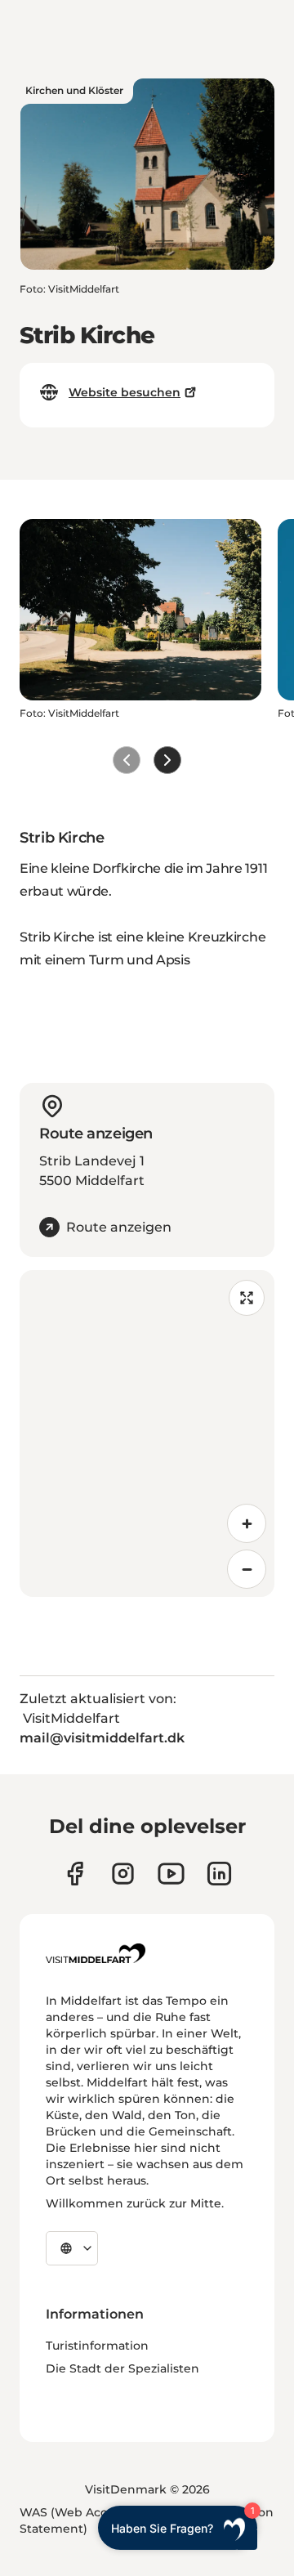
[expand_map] (247, 1298)
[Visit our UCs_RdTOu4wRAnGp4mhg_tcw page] (171, 1874)
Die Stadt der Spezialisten (122, 2368)
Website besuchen (125, 392)
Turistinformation (97, 2346)
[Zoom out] (247, 1569)
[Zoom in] (247, 1523)
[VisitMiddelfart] (96, 1953)
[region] (147, 1433)
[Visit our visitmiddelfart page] (75, 1874)
